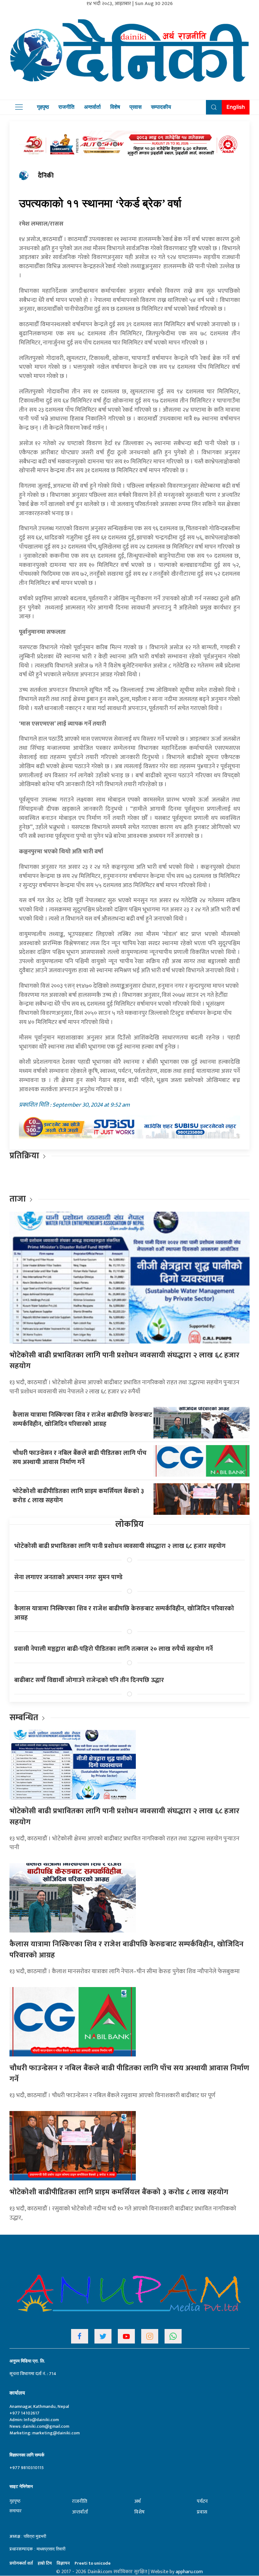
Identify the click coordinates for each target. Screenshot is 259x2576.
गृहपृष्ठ (43, 107)
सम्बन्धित (25, 1717)
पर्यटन (202, 2501)
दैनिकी (46, 176)
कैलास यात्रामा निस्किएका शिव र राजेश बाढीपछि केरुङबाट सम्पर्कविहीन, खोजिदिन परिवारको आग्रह (82, 1419)
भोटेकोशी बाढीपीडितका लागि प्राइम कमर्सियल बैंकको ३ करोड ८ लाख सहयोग (78, 1496)
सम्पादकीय (161, 107)
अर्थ (137, 2501)
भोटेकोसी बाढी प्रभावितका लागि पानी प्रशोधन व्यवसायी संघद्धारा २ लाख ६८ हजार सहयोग (124, 1361)
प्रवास (136, 107)
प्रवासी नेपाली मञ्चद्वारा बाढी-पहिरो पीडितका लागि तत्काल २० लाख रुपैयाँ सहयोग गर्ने (114, 1649)
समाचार (15, 2511)
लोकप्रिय (129, 1524)
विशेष (115, 107)
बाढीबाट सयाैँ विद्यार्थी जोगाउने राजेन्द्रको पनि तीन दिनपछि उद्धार (89, 1680)
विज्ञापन (63, 2563)
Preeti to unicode (93, 2563)
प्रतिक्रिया (24, 1156)
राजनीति (66, 107)
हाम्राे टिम (45, 2563)
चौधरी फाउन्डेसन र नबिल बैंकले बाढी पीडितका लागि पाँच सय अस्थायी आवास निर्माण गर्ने (80, 1458)
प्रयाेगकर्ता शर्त (21, 2563)
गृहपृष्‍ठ (15, 2501)
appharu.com (189, 2572)
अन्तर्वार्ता (92, 107)
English (236, 107)
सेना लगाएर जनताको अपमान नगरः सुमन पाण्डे (68, 1577)
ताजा (18, 1199)
